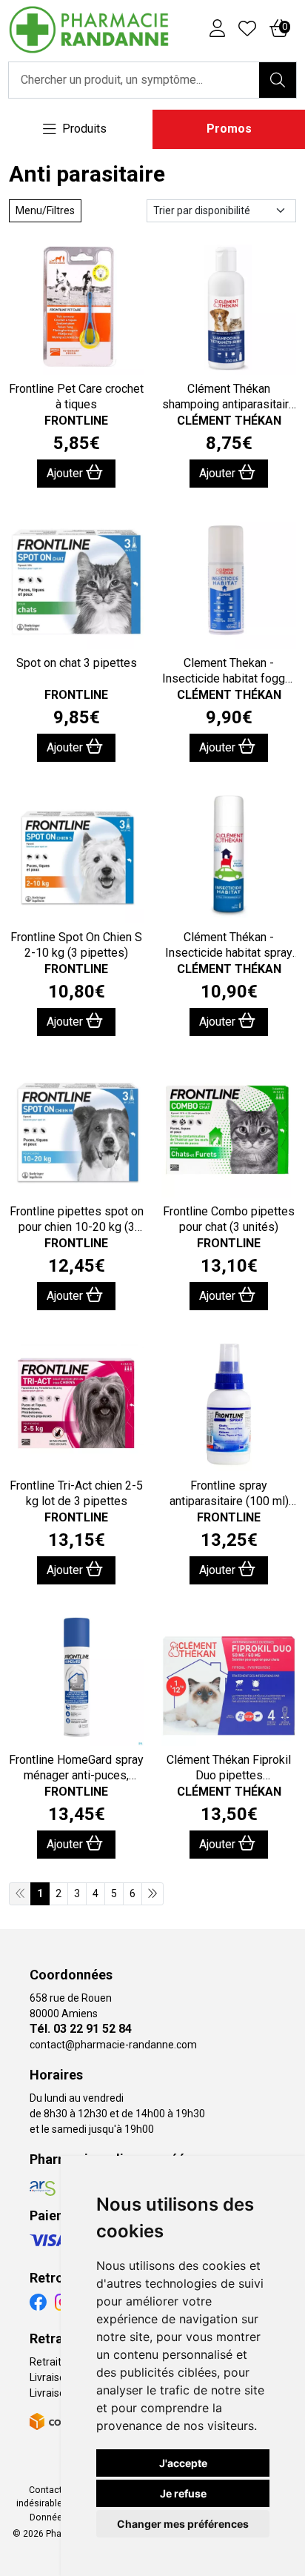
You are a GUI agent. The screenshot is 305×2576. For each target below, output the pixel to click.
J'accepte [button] (183, 2463)
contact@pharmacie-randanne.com (113, 2045)
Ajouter (66, 473)
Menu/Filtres (45, 210)
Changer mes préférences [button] (183, 2524)
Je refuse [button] (183, 2493)
